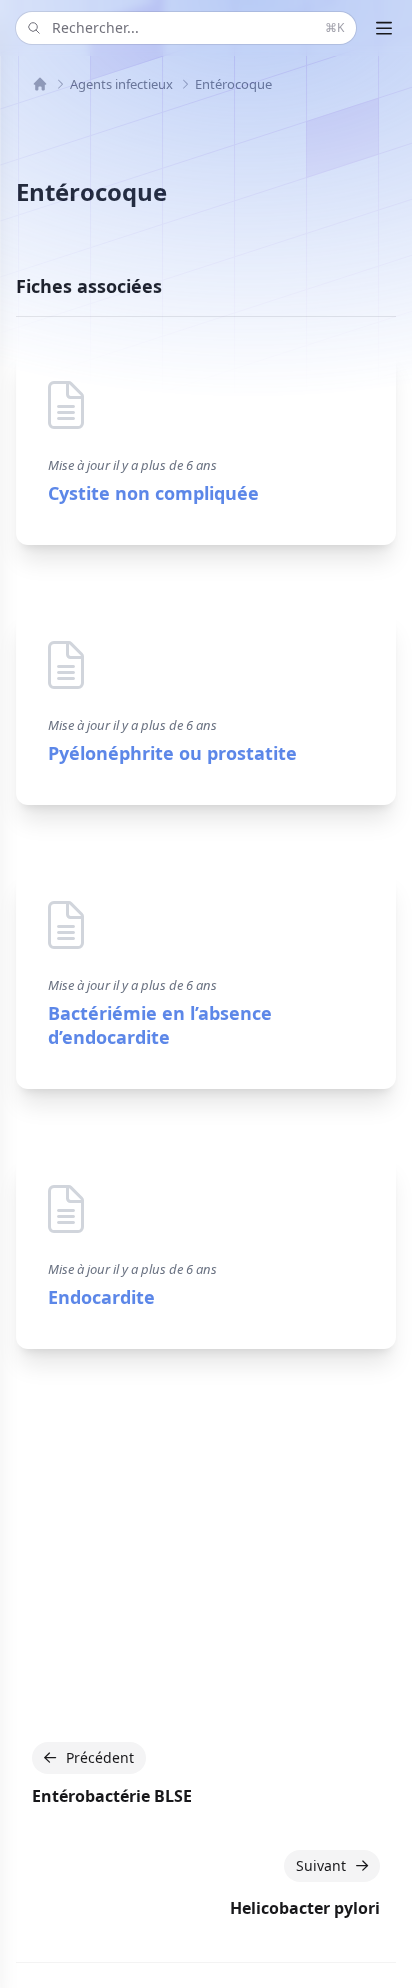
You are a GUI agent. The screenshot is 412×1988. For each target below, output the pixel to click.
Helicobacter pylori (305, 1908)
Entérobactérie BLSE (112, 1796)
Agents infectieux (121, 84)
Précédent (100, 1757)
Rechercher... (198, 27)
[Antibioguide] (40, 84)
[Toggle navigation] (384, 28)
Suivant (321, 1865)
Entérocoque (233, 84)
